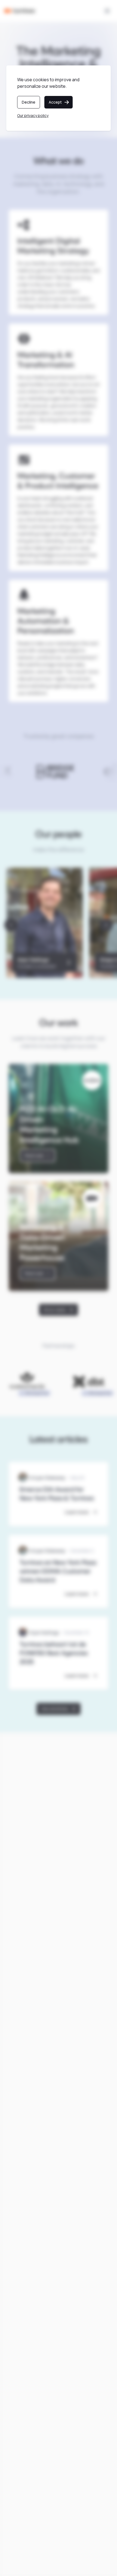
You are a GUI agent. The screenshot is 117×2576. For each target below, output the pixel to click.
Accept (55, 102)
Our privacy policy (33, 115)
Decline (29, 102)
